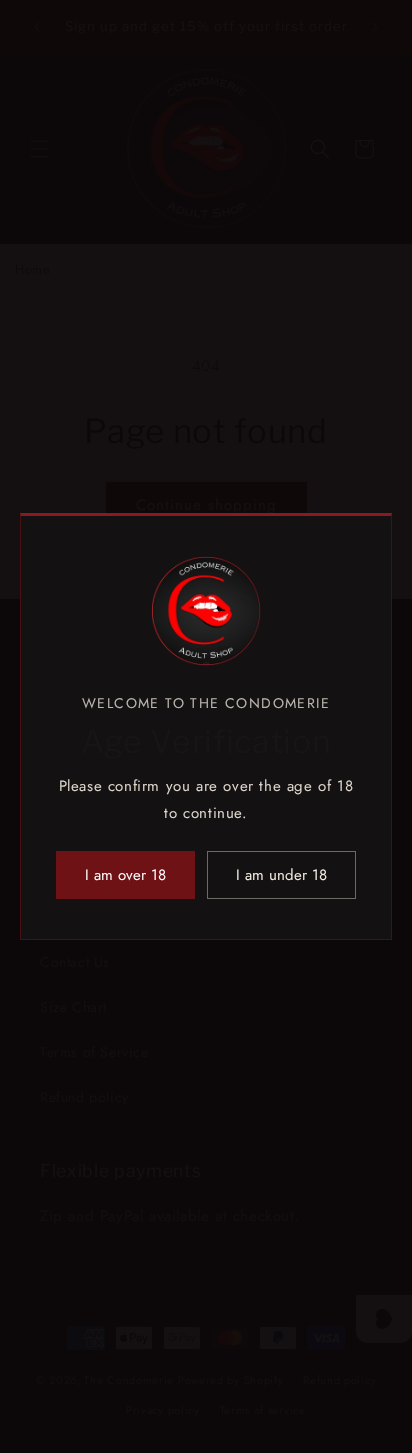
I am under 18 (281, 875)
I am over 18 (125, 875)
